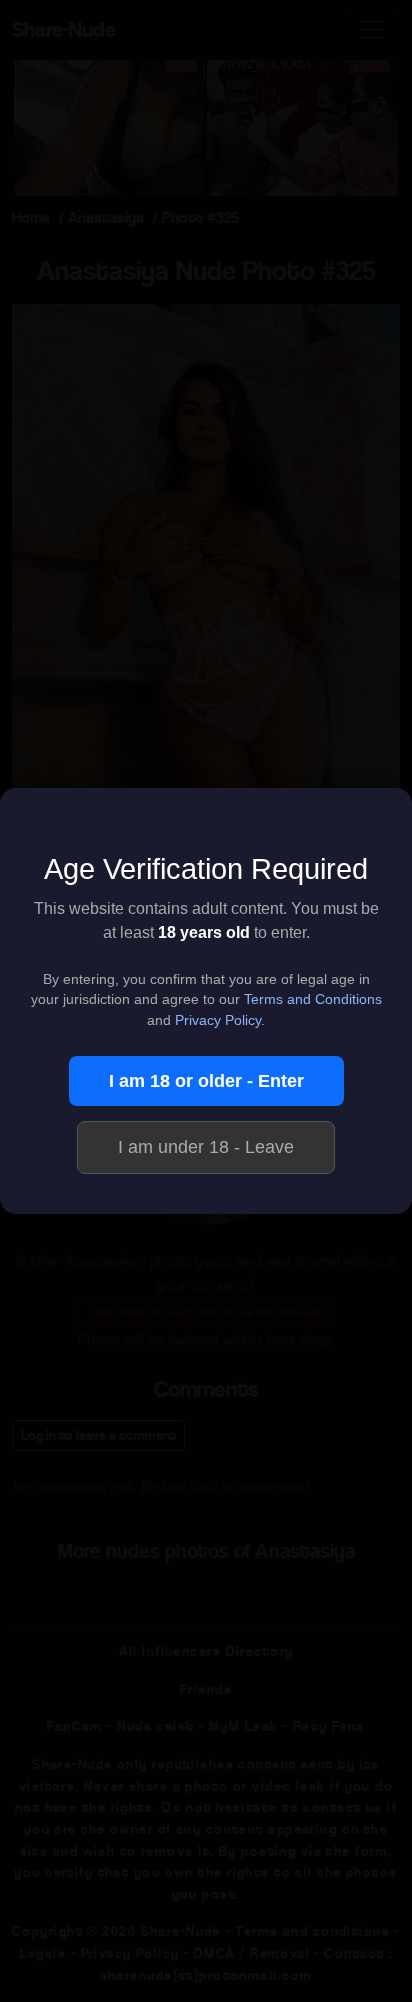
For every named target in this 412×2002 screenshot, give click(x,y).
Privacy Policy (218, 1020)
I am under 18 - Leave (206, 1147)
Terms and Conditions (313, 999)
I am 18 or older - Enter (206, 1081)
